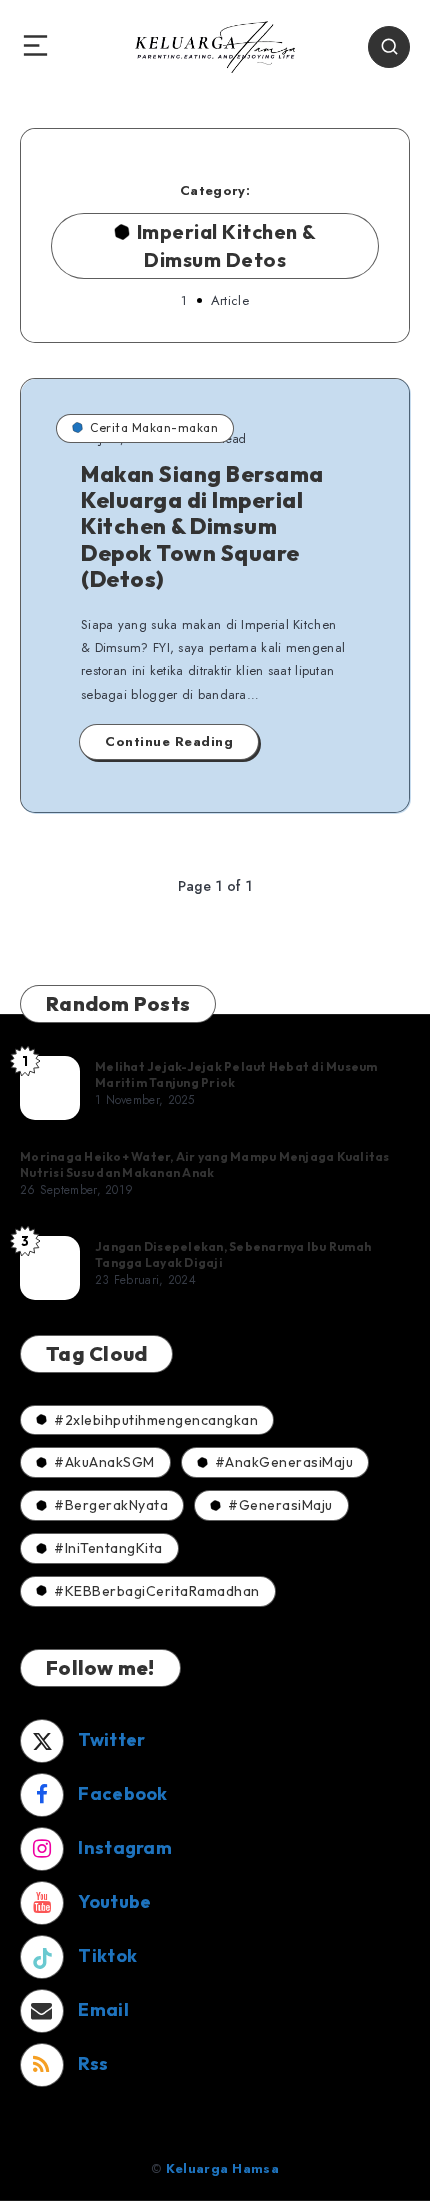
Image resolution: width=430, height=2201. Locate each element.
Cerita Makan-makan (154, 427)
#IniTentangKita (108, 1548)
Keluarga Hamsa (222, 2168)
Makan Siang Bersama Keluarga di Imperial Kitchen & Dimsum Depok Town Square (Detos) (202, 527)
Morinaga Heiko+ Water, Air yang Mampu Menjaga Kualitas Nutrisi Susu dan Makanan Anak (205, 1164)
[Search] (389, 47)
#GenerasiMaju (280, 1505)
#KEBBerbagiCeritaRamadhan (157, 1591)
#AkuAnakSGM (104, 1462)
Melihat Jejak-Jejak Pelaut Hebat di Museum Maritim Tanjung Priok (236, 1074)
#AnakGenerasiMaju (284, 1462)
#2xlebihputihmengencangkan (156, 1420)
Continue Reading (169, 741)
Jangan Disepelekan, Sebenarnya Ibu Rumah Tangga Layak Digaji (233, 1254)
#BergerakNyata (111, 1505)
